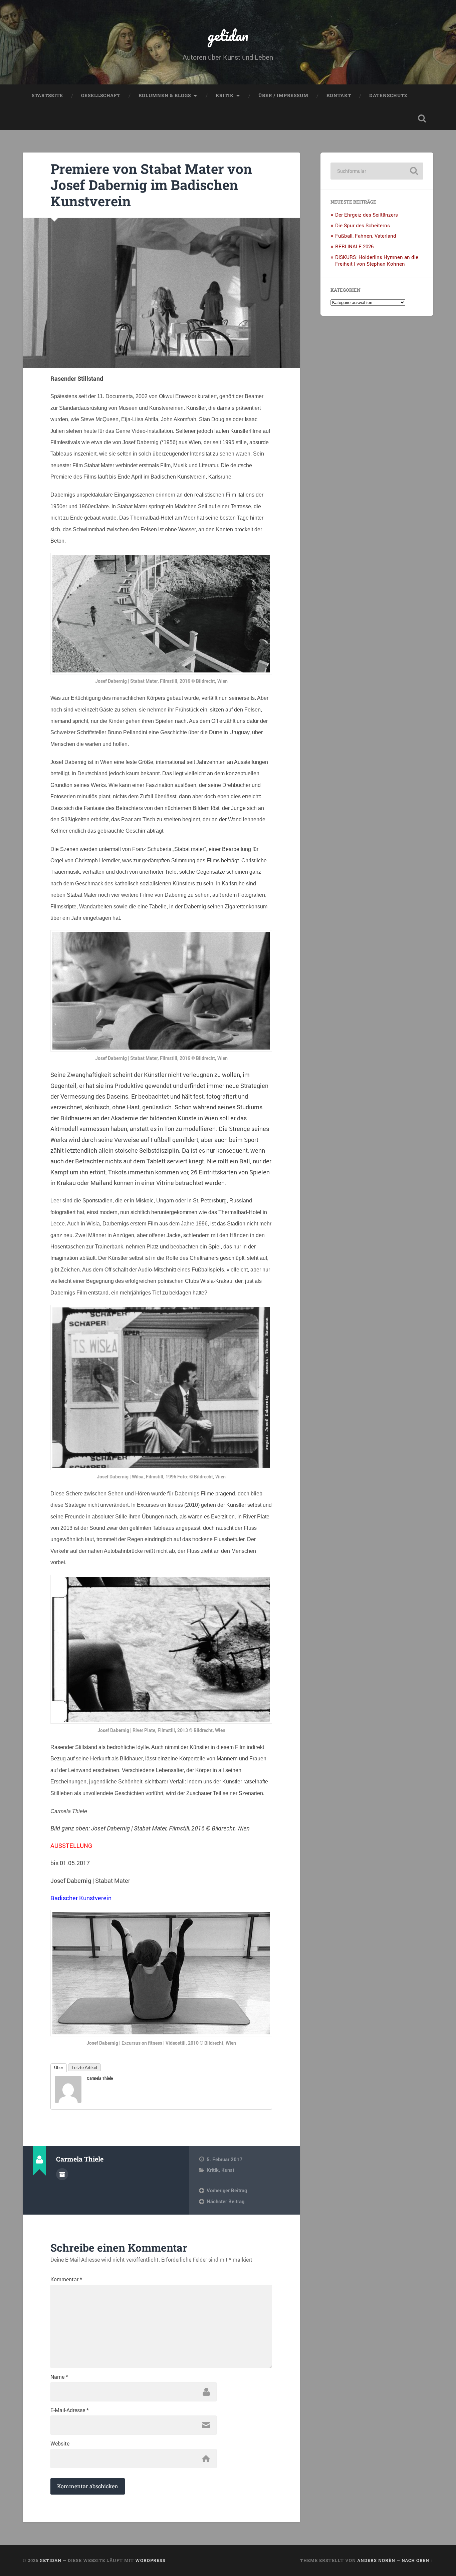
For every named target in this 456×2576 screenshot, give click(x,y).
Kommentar (66, 2279)
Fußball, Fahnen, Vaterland (366, 236)
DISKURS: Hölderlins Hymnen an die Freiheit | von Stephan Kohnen (377, 260)
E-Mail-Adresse (70, 2410)
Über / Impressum (283, 95)
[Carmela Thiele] (68, 2100)
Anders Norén (376, 2560)
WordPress (150, 2560)
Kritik (225, 95)
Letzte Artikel (84, 2068)
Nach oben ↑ (417, 2560)
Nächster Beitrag (225, 2201)
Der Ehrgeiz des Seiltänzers (367, 215)
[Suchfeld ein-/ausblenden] (422, 118)
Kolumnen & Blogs (165, 95)
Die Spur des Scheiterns (363, 225)
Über (59, 2068)
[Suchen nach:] (377, 171)
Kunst (228, 2170)
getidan (228, 35)
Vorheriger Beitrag (227, 2190)
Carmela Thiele (100, 2078)
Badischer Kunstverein (81, 1898)
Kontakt (339, 95)
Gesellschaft (101, 95)
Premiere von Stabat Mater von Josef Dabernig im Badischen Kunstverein (151, 185)
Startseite (47, 95)
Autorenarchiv (62, 2174)
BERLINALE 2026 (354, 246)
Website (60, 2444)
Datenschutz (388, 95)
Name (59, 2377)
